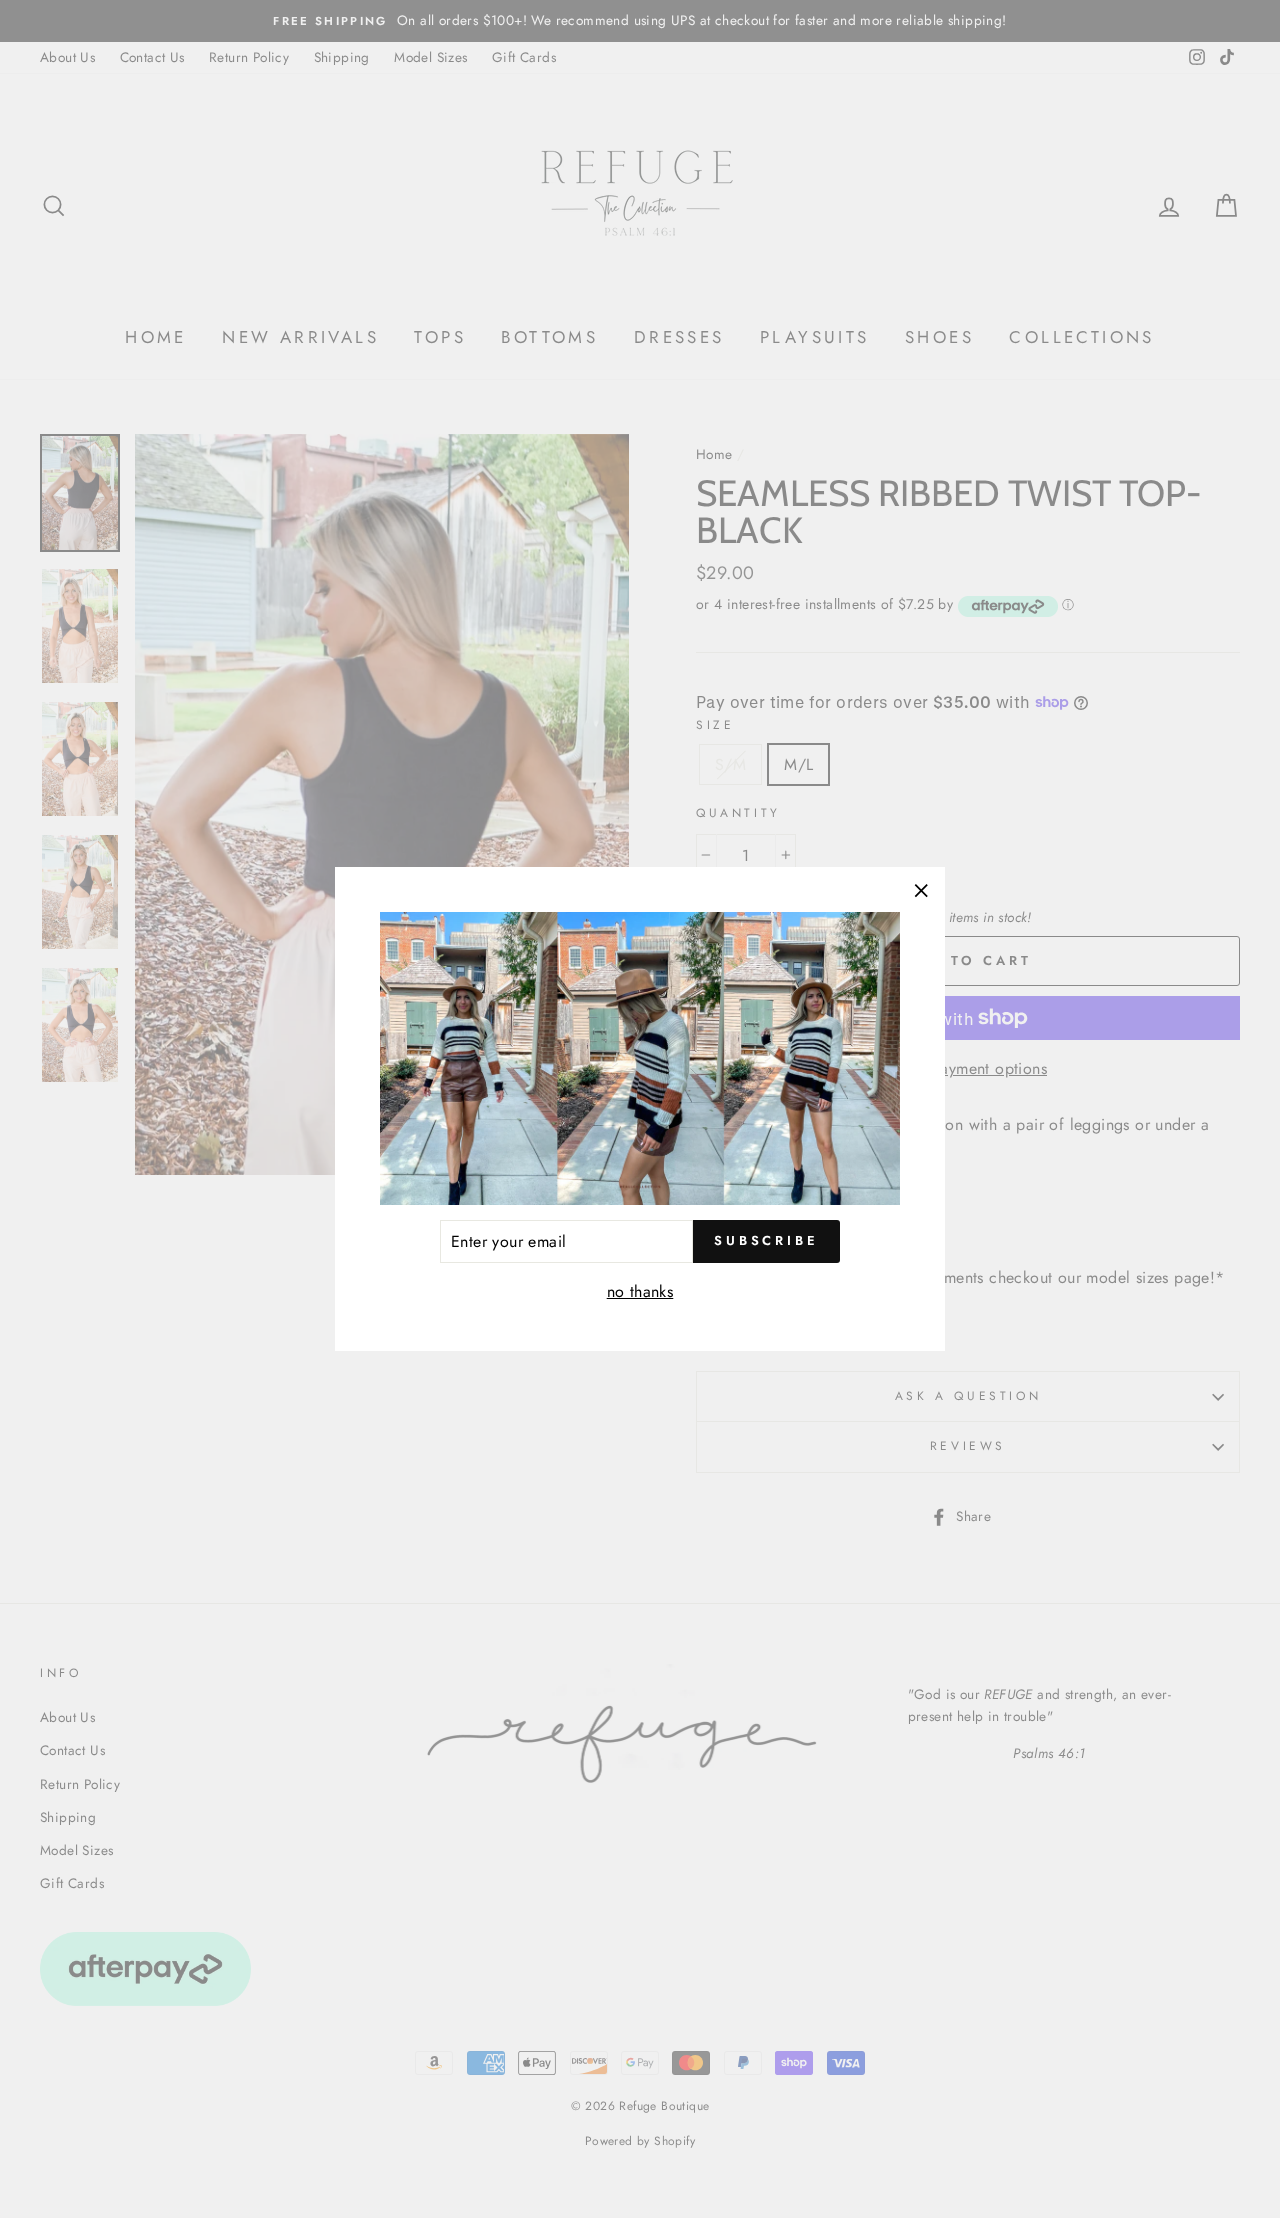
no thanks (640, 1291)
